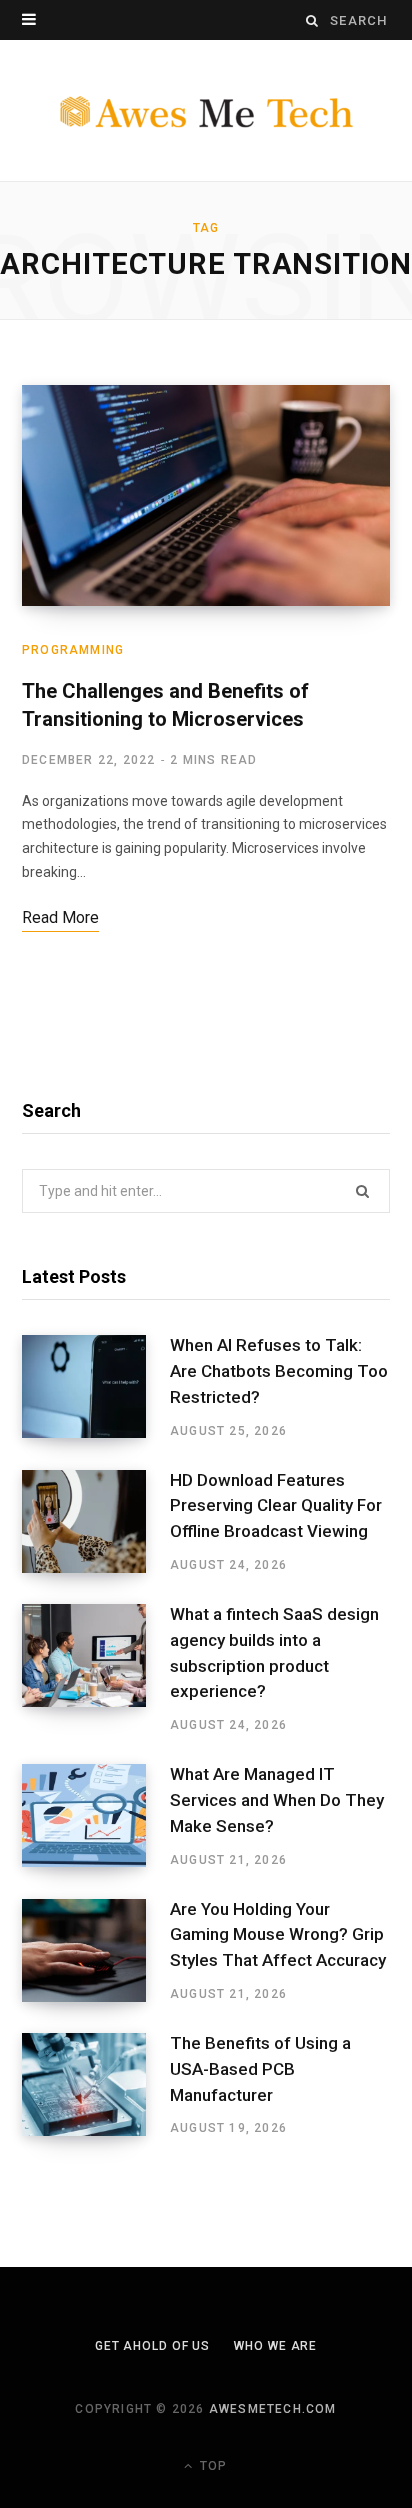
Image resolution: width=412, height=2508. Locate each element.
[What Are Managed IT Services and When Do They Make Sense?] (96, 1816)
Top (211, 2466)
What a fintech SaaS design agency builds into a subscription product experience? (274, 1652)
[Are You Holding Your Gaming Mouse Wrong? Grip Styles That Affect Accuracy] (96, 1951)
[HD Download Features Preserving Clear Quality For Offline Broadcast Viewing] (96, 1522)
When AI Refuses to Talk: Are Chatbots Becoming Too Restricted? (279, 1371)
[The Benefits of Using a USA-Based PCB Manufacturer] (96, 2085)
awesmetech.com (273, 2409)
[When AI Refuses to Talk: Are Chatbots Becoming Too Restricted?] (96, 1387)
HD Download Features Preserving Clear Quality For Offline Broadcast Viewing (276, 1506)
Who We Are (275, 2346)
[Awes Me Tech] (206, 111)
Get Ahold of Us (153, 2346)
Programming (73, 650)
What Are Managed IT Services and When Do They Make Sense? (277, 1800)
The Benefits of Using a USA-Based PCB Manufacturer (260, 2069)
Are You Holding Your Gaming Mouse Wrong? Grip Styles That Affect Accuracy (278, 1935)
